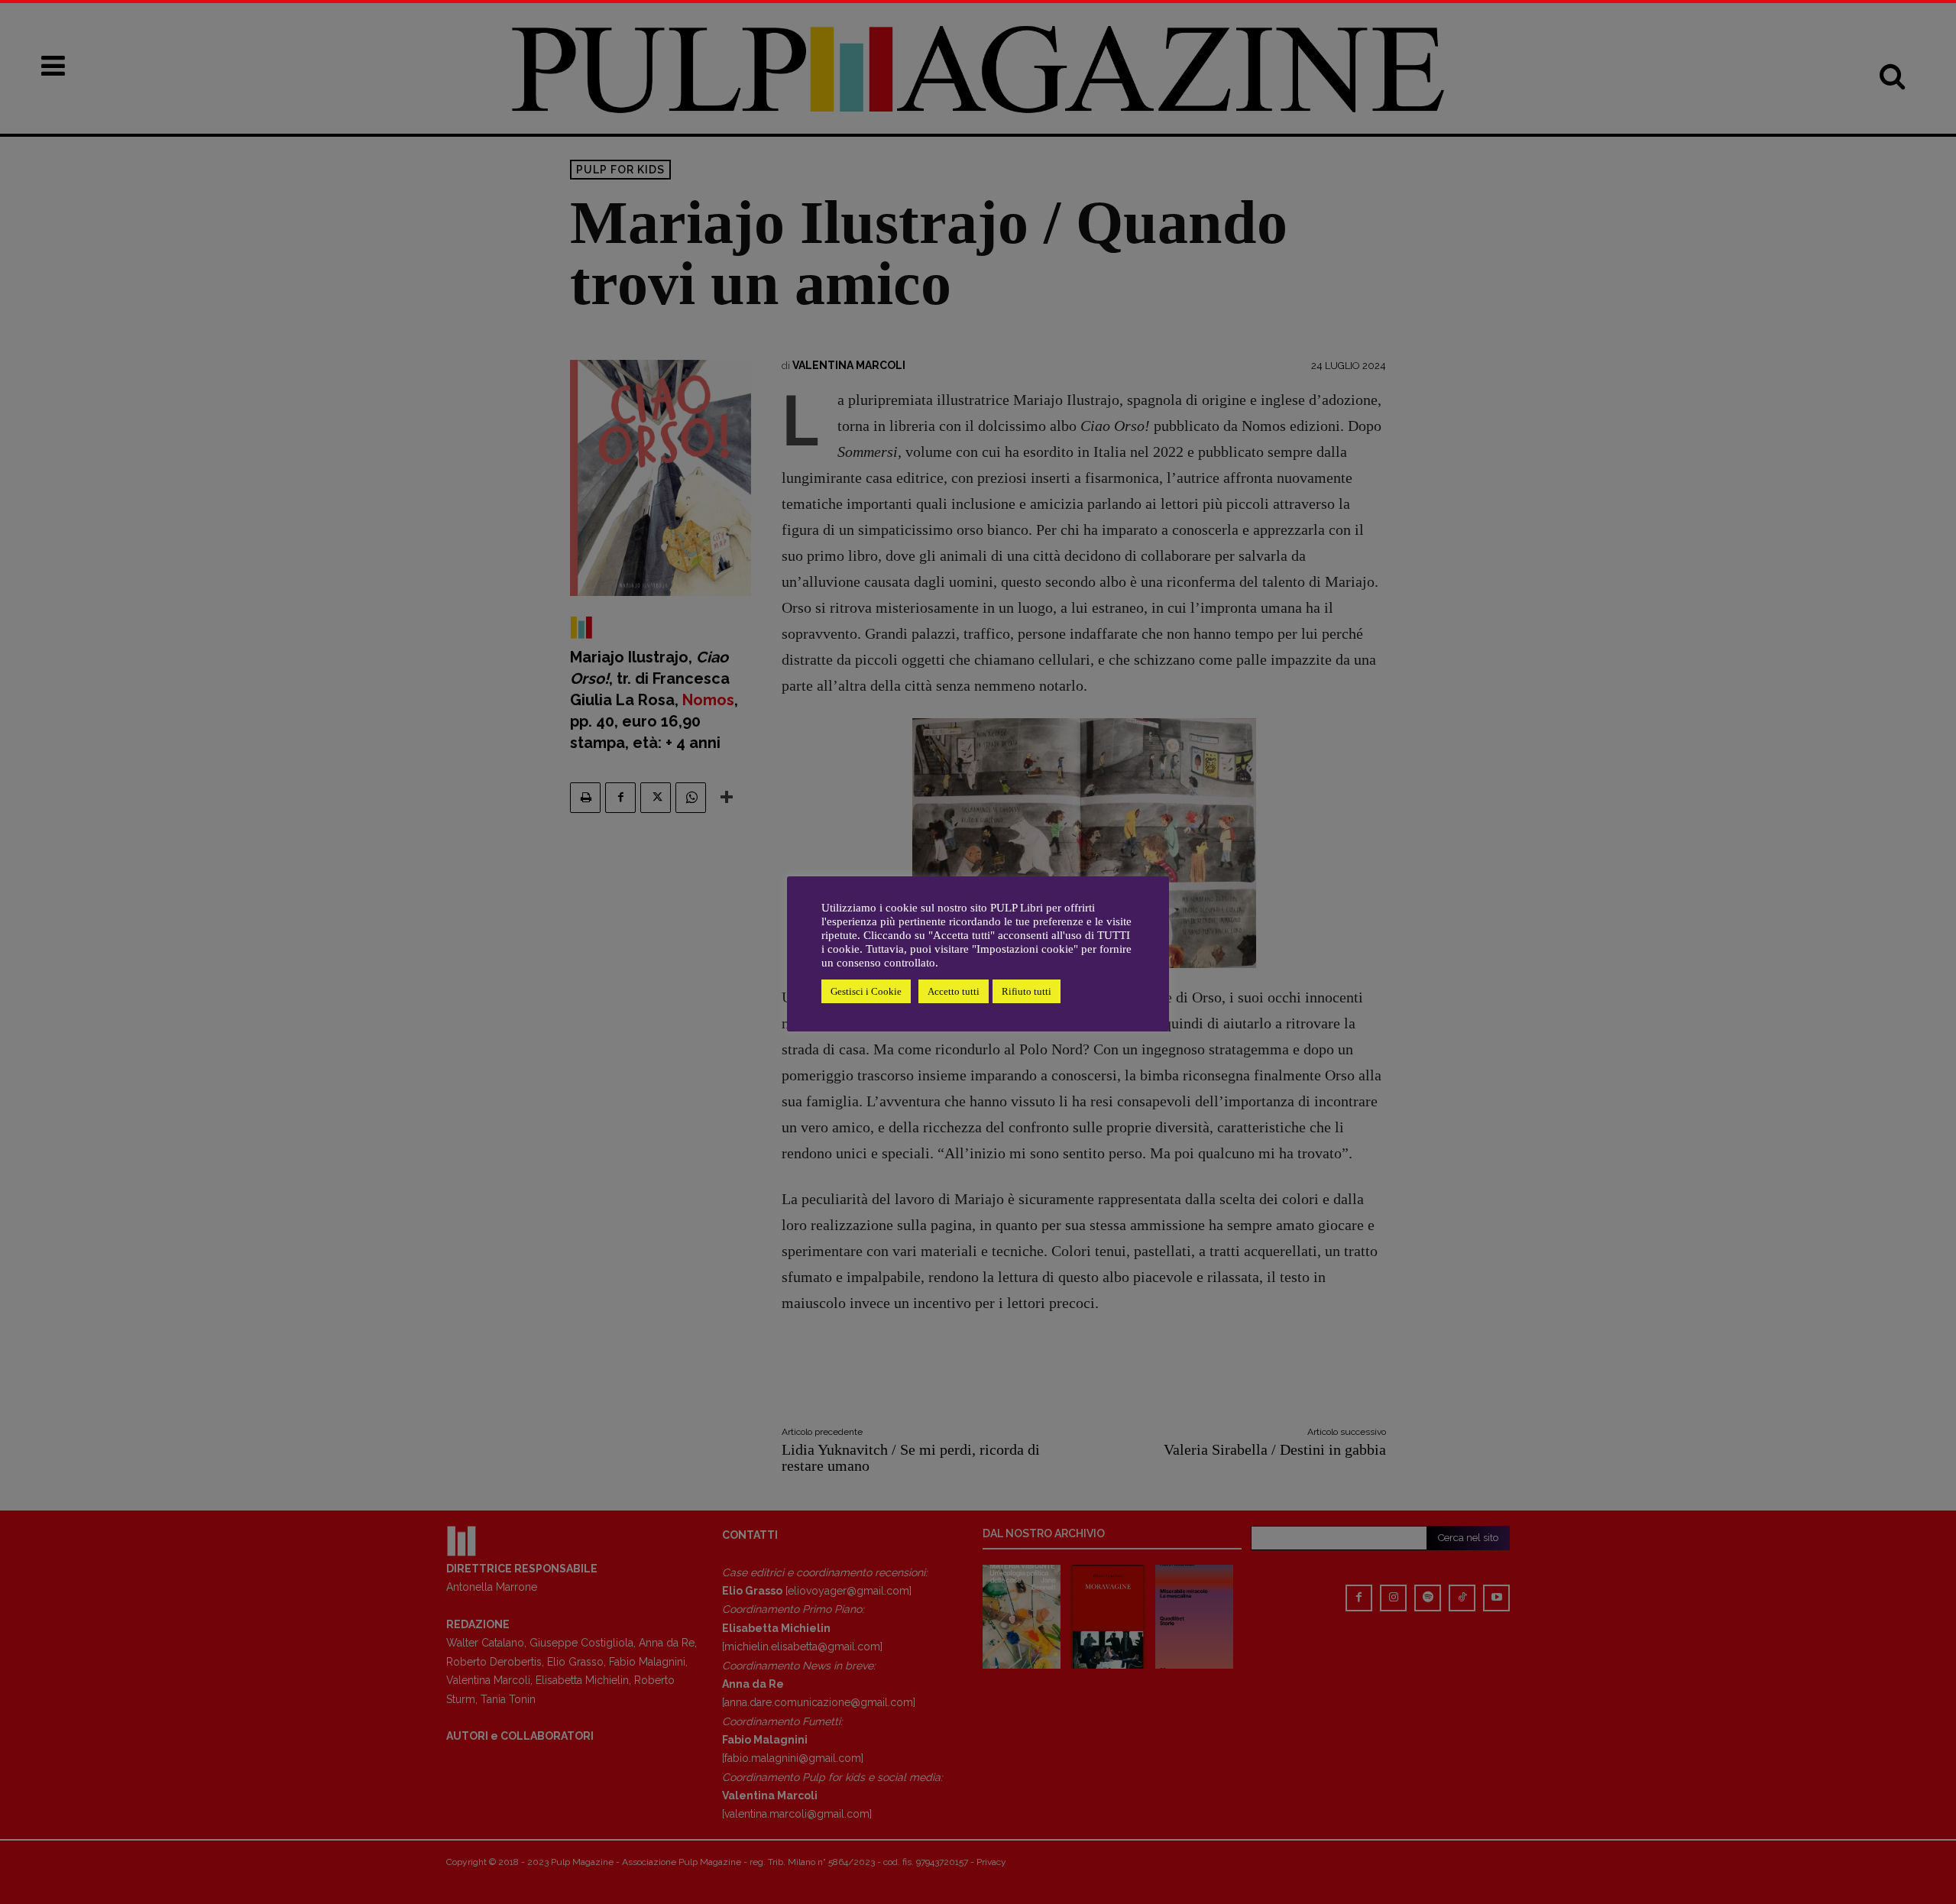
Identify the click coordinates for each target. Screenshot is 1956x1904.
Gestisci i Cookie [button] (866, 991)
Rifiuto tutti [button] (1027, 991)
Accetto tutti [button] (954, 991)
